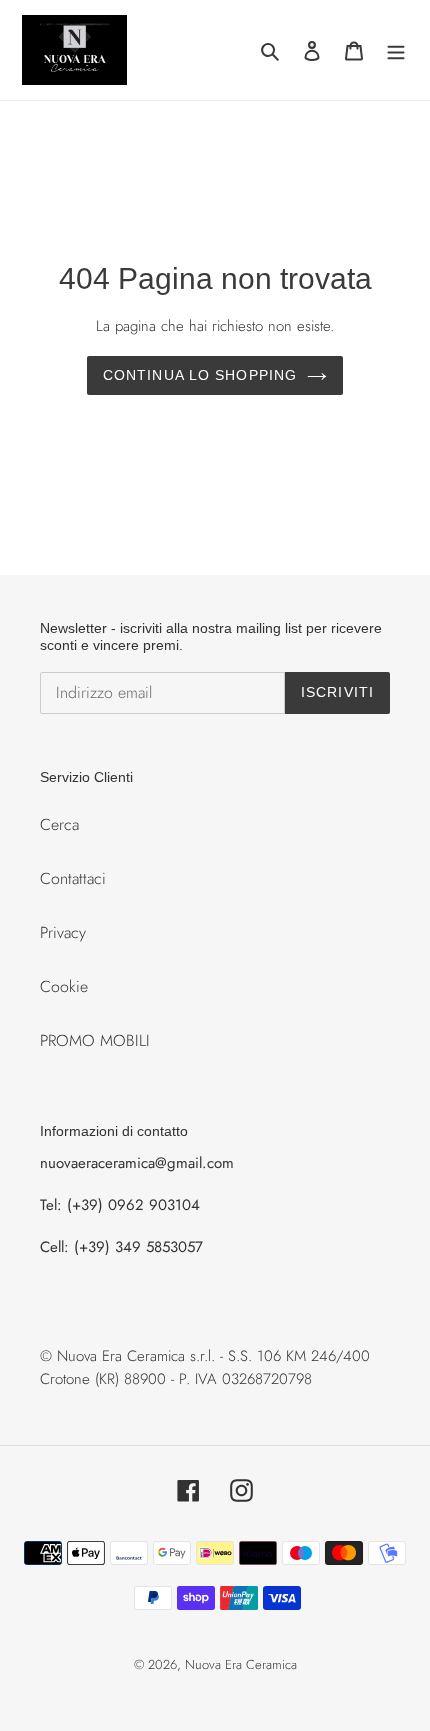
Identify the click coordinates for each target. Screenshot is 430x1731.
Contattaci (73, 878)
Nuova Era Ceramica (241, 1664)
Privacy (63, 932)
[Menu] (396, 50)
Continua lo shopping (200, 375)
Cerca (59, 824)
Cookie (64, 986)
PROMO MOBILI (95, 1040)
